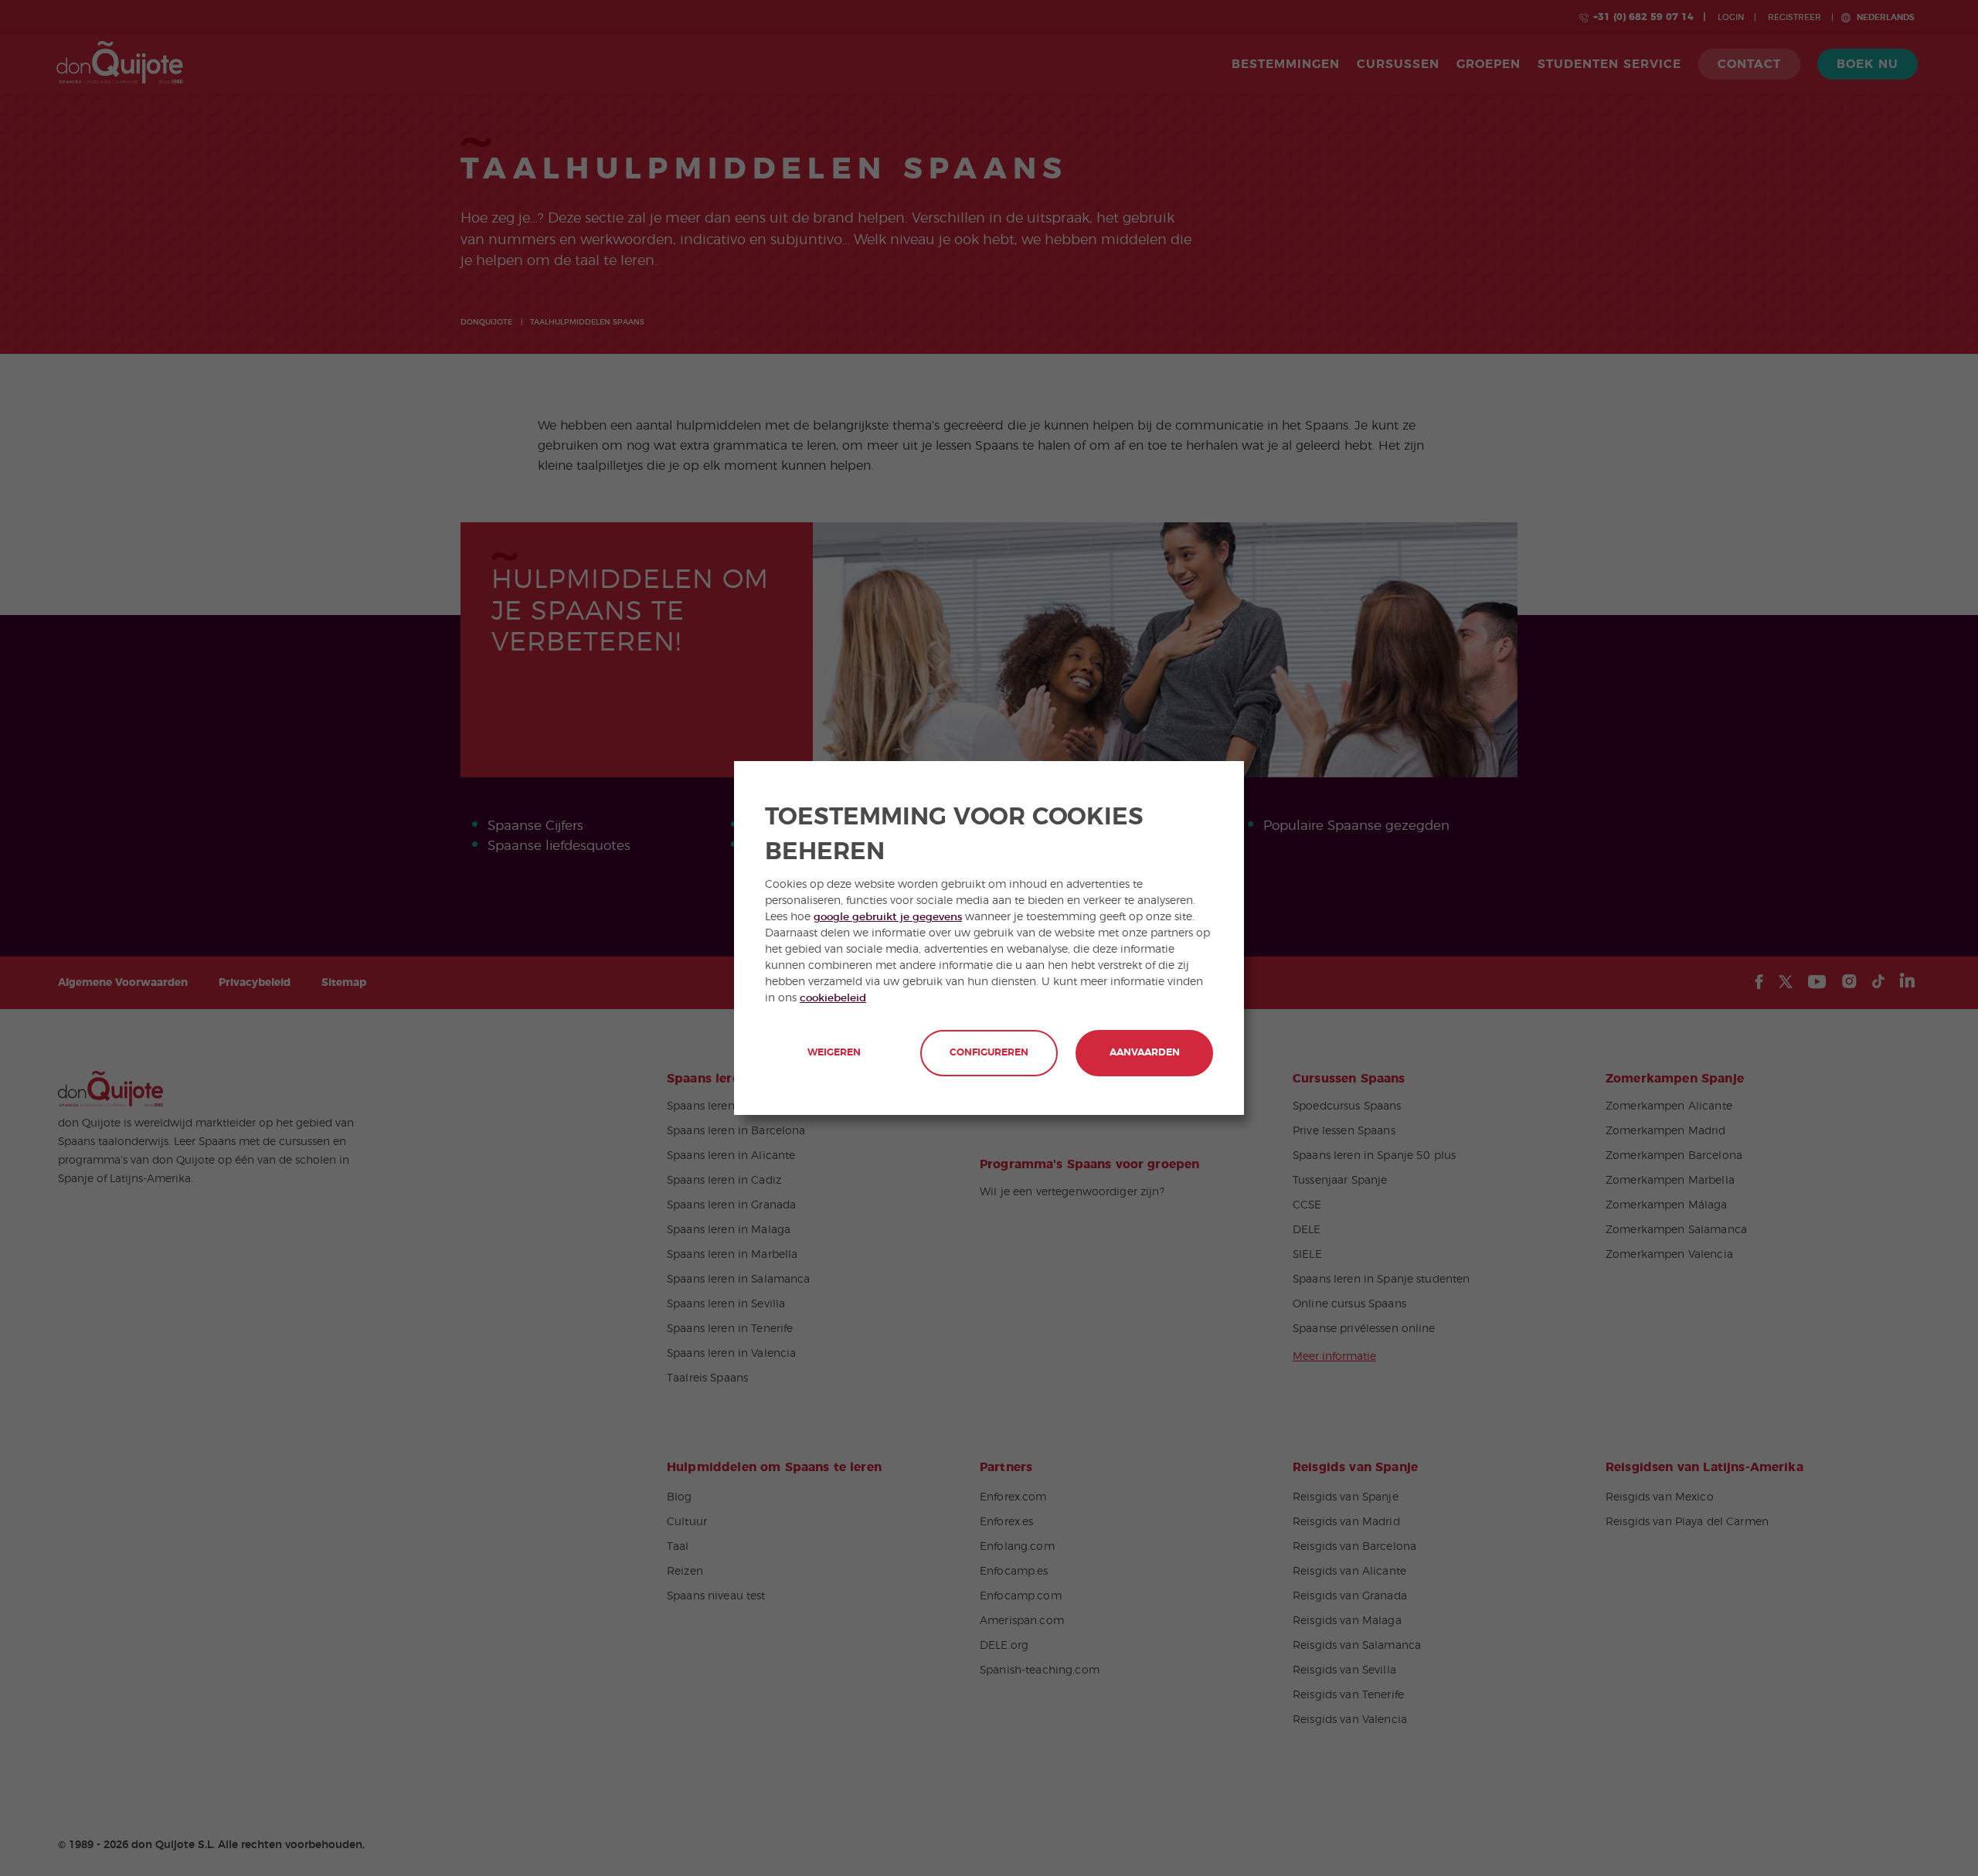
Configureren (989, 1053)
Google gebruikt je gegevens (888, 917)
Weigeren (834, 1053)
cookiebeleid (833, 998)
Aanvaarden (1145, 1053)
